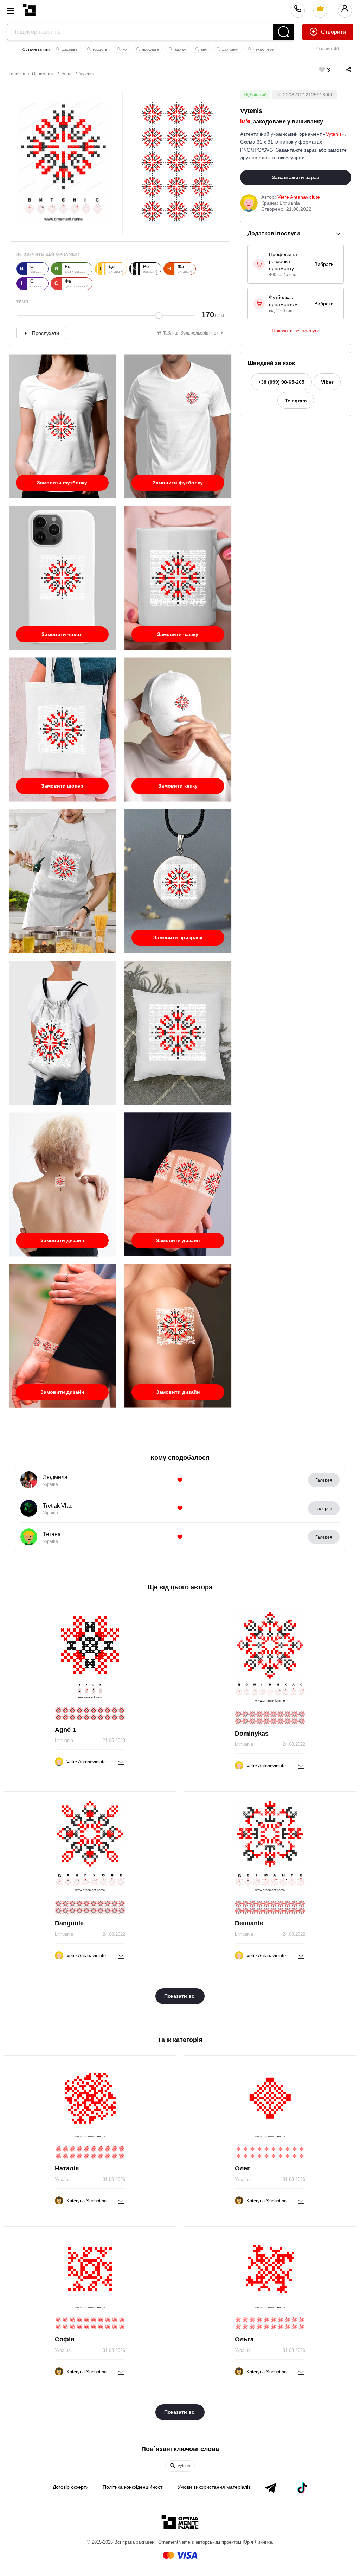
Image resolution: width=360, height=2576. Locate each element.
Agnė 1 (65, 1730)
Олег (242, 2168)
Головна (17, 74)
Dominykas (252, 1734)
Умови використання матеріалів (214, 2487)
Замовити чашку (178, 634)
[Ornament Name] (29, 8)
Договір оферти (71, 2487)
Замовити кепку (178, 786)
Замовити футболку (62, 483)
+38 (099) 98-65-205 (281, 382)
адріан (179, 49)
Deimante (249, 1923)
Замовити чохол (62, 634)
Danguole (69, 1923)
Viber (327, 382)
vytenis (184, 2466)
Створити (333, 32)
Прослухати (46, 333)
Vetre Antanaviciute (299, 197)
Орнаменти (43, 74)
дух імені (230, 49)
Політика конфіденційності (133, 2487)
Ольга (244, 2339)
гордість (99, 49)
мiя (203, 49)
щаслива (69, 49)
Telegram (296, 401)
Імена (67, 74)
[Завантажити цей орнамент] (121, 1760)
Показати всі (180, 1996)
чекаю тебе (263, 49)
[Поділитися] (341, 70)
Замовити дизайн (62, 1240)
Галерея (324, 1480)
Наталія (67, 2168)
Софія (65, 2339)
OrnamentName (174, 2542)
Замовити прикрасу (178, 937)
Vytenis (86, 74)
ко (124, 49)
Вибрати (324, 264)
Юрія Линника (257, 2542)
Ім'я (245, 122)
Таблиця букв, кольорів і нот (191, 333)
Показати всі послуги (296, 331)
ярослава (150, 49)
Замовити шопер (62, 786)
